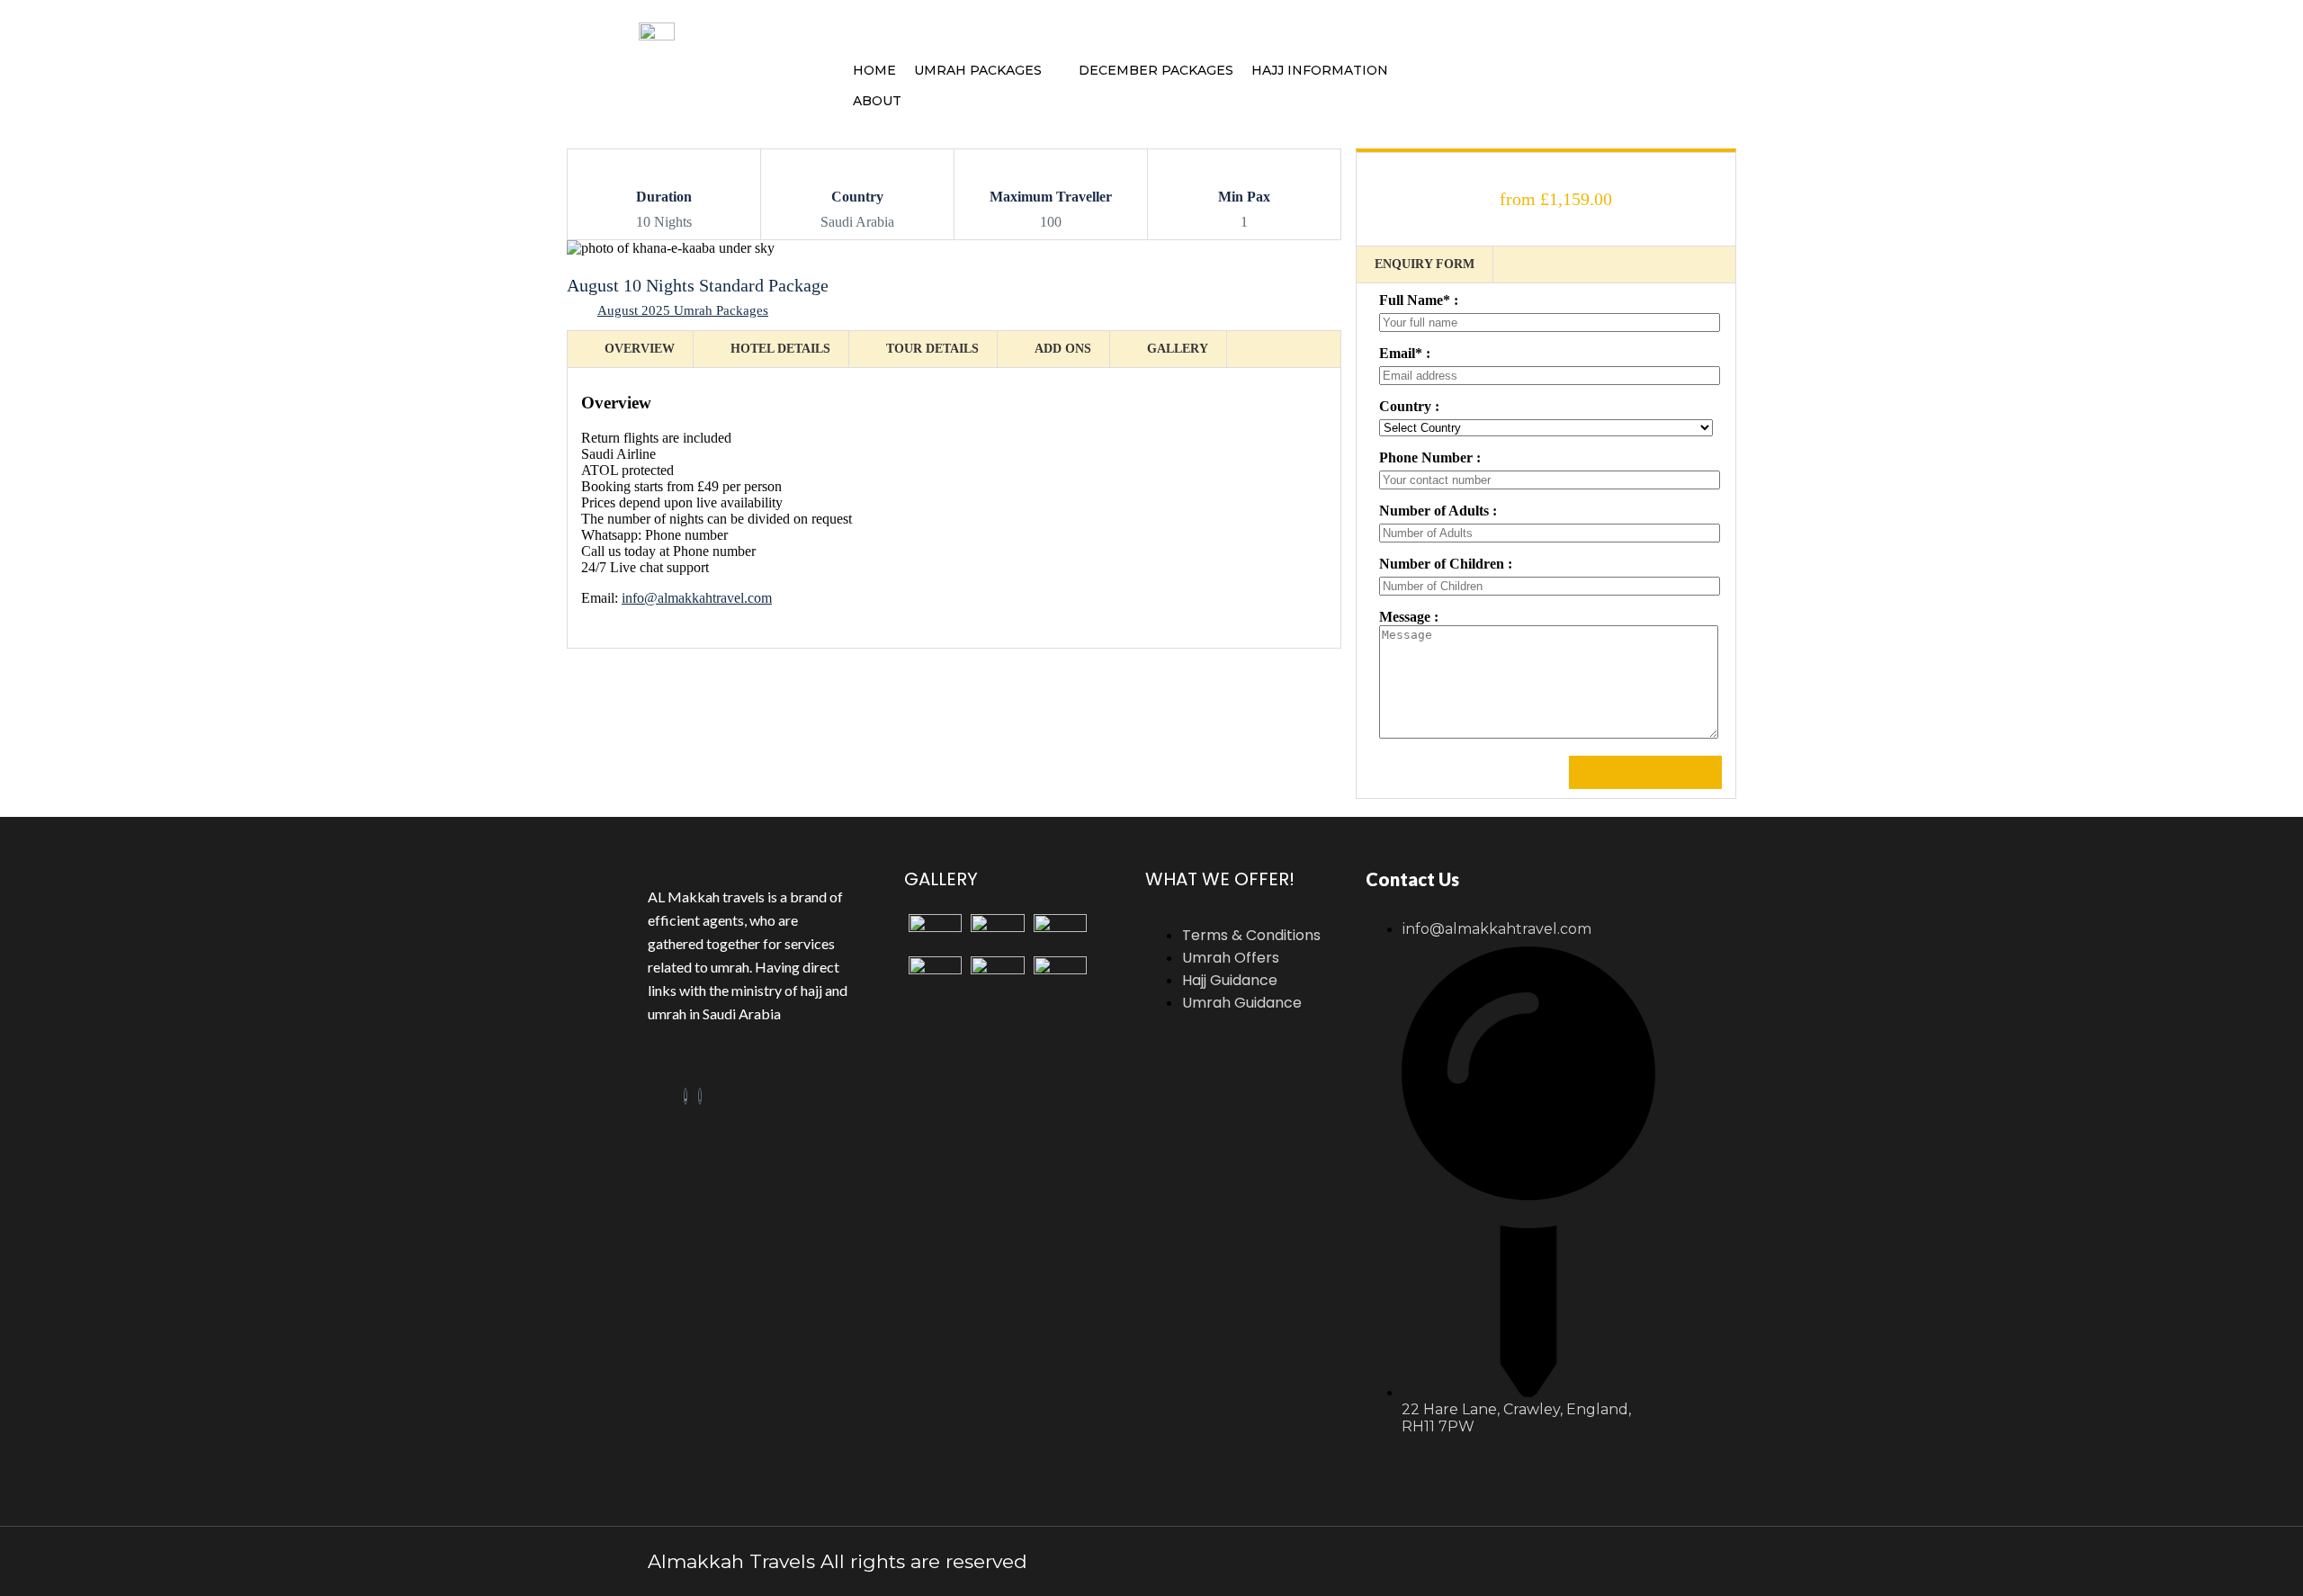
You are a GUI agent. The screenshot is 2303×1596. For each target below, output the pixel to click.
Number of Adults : (1438, 511)
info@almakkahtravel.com (697, 598)
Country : (1409, 406)
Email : (1405, 353)
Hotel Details (780, 349)
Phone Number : (1430, 457)
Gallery (1178, 349)
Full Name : (1419, 300)
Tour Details (932, 349)
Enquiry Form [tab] (1425, 264)
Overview (640, 349)
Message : (1409, 617)
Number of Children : (1446, 564)
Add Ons (1063, 349)
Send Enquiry (1645, 772)
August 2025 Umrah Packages (683, 310)
